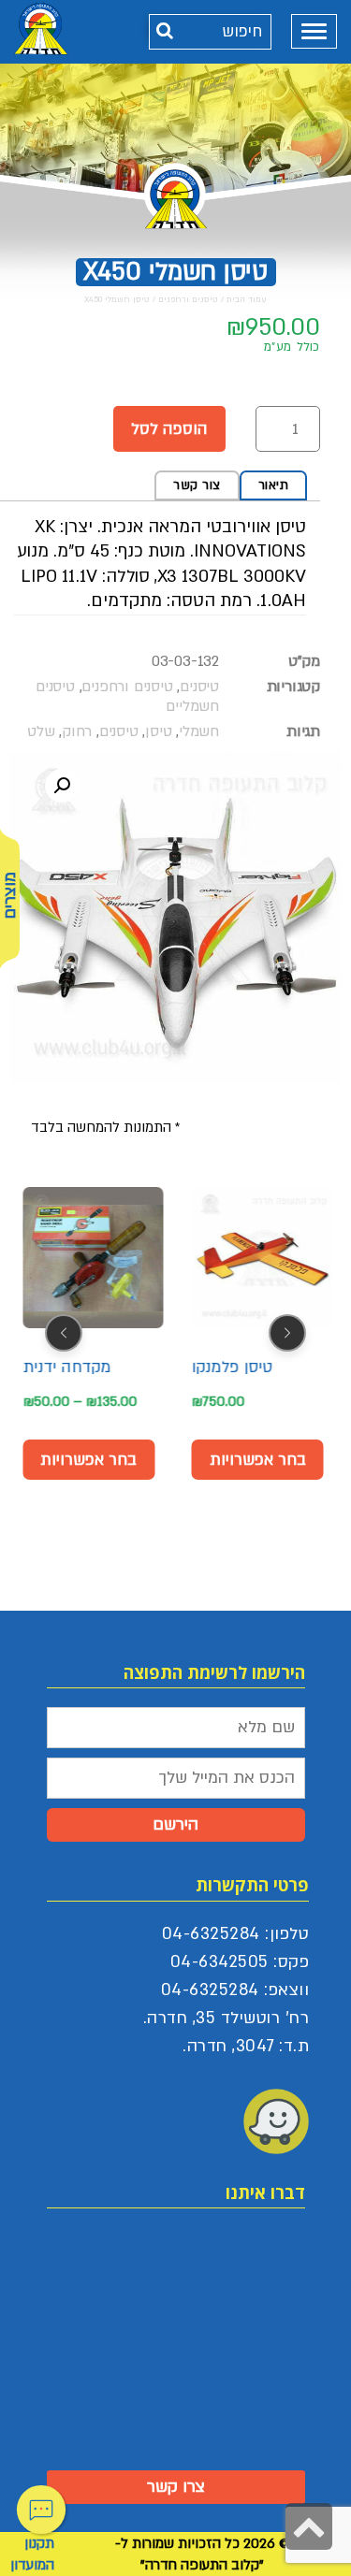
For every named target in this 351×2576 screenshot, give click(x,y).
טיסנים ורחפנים (188, 299)
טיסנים (199, 687)
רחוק (77, 731)
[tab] (274, 485)
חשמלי (199, 731)
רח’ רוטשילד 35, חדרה (228, 2018)
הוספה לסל (169, 429)
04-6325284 (211, 1934)
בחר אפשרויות (88, 1460)
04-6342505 (219, 1962)
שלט (41, 731)
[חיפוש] (165, 31)
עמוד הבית (247, 299)
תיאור (274, 485)
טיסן (158, 731)
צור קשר (197, 485)
